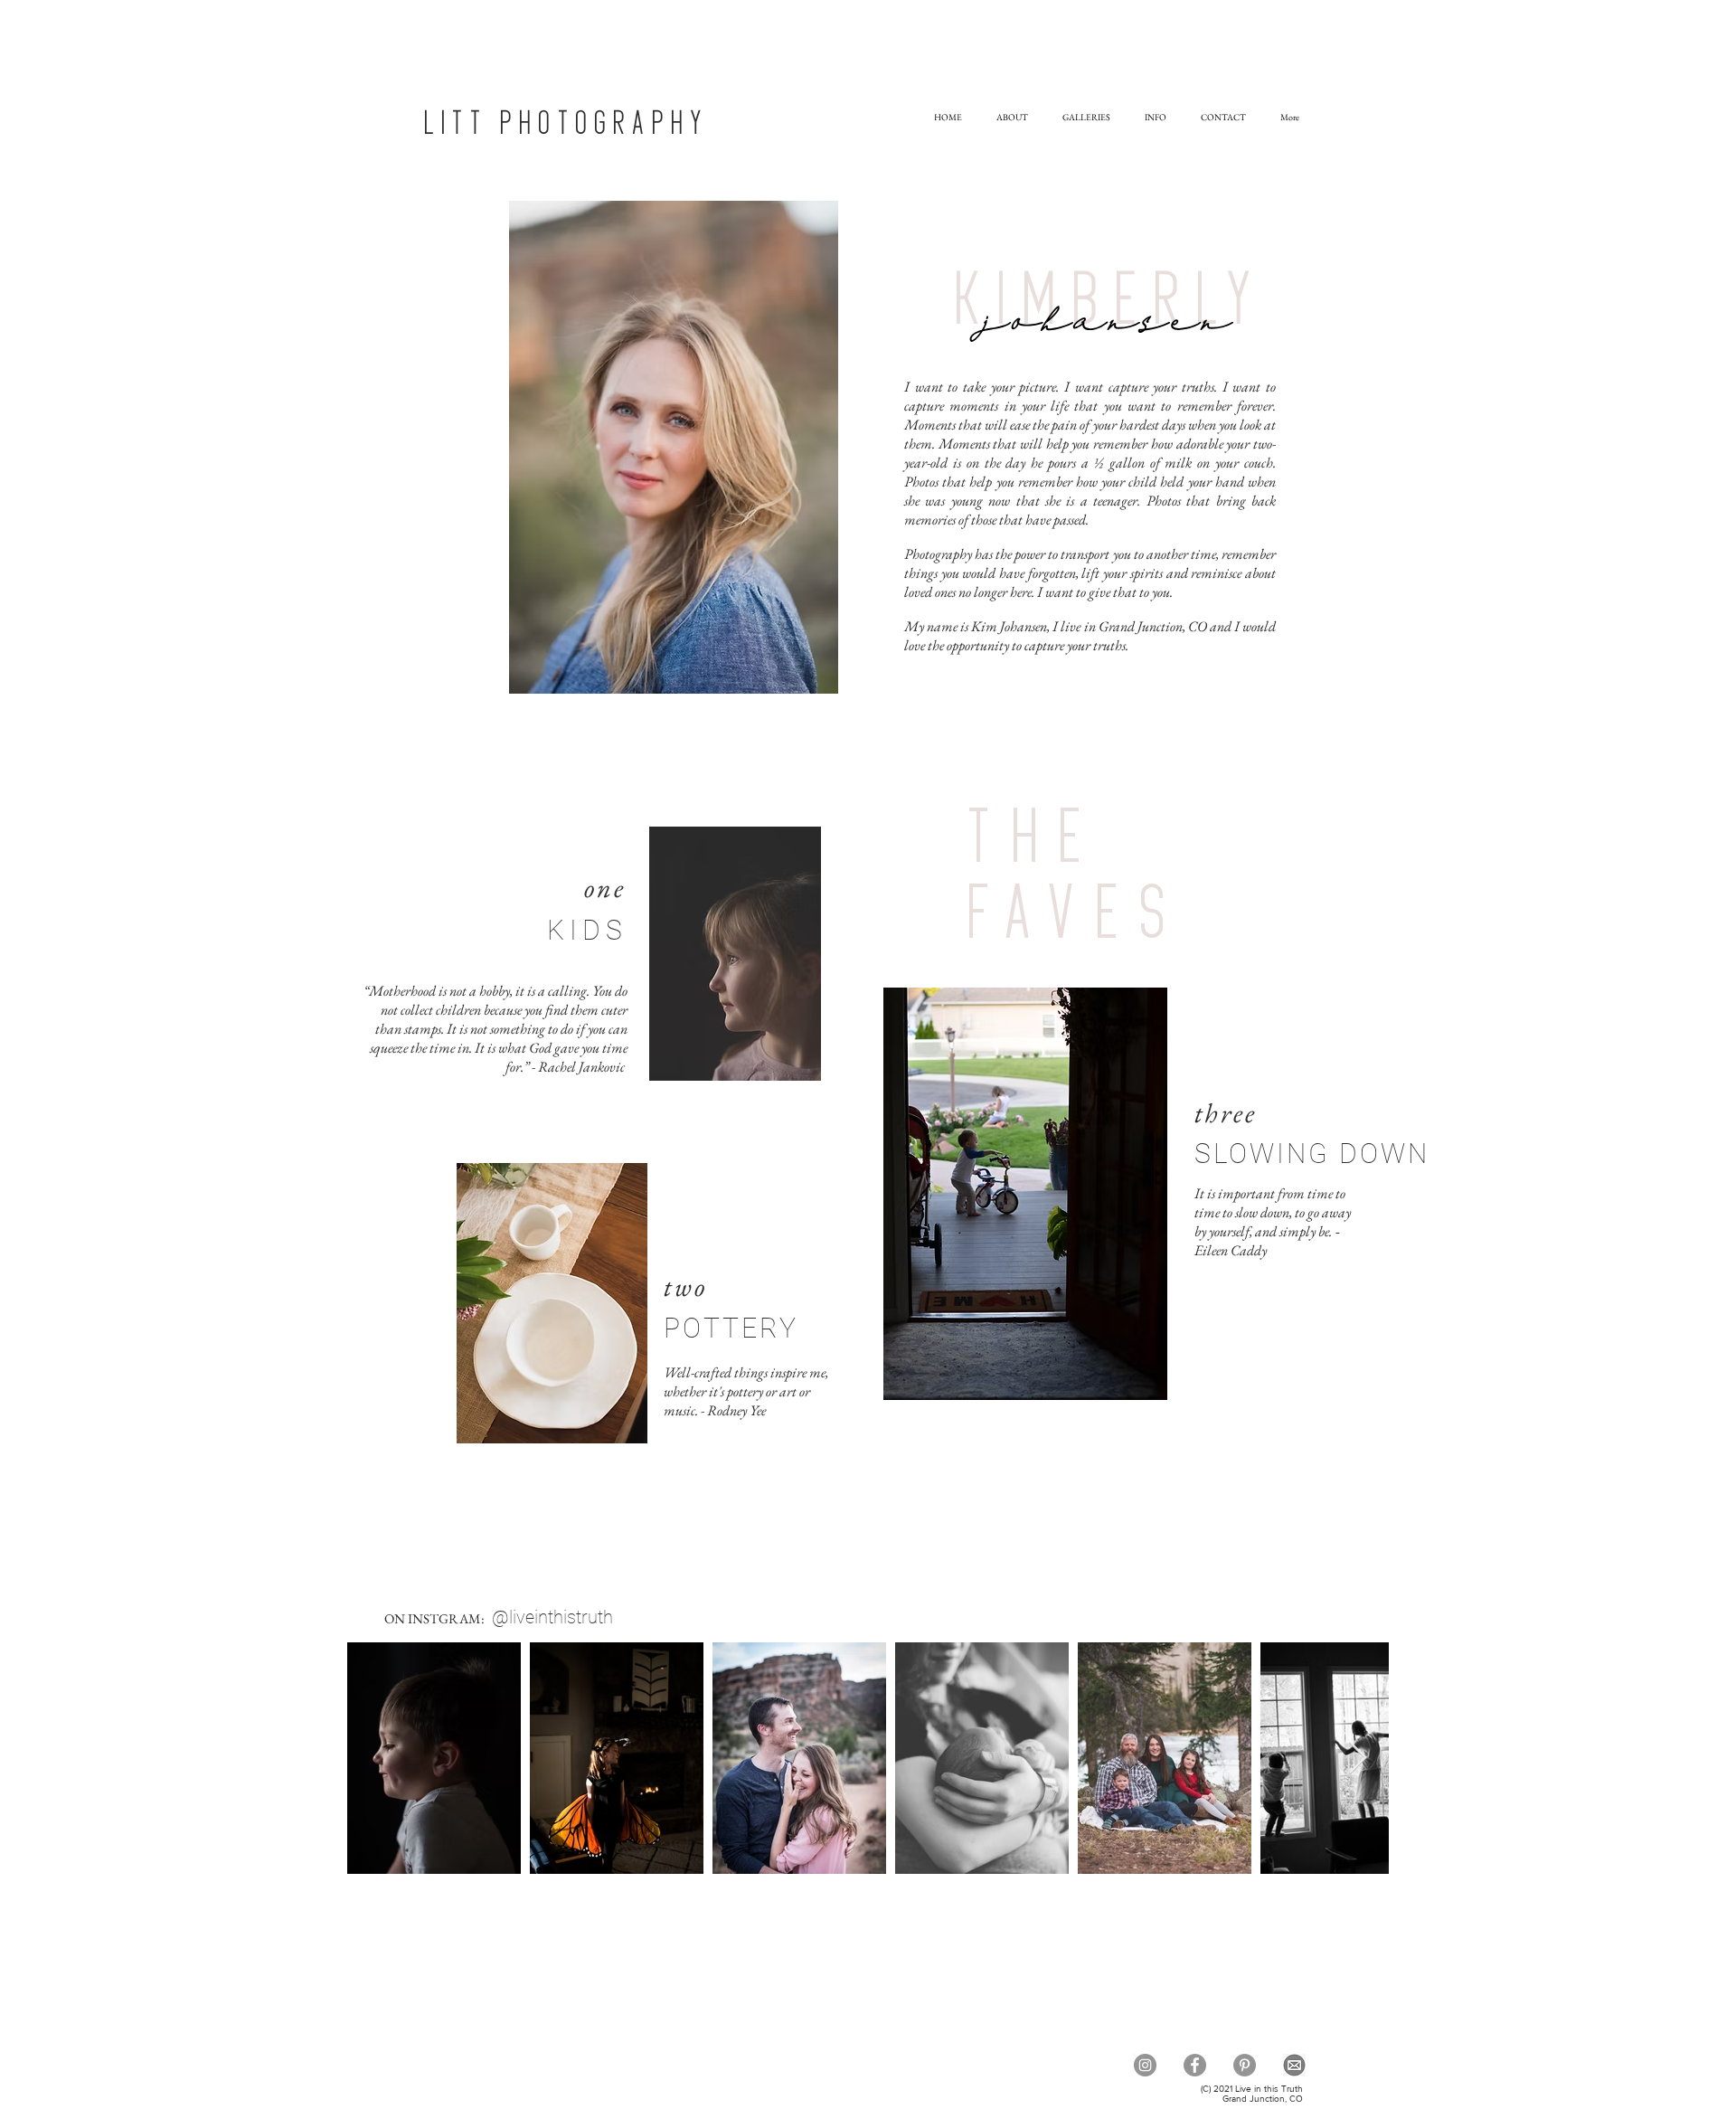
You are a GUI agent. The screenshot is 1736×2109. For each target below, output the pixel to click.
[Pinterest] (1245, 2065)
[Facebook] (1195, 2065)
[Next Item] (1358, 1759)
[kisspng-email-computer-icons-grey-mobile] (1294, 2065)
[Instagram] (1145, 2065)
